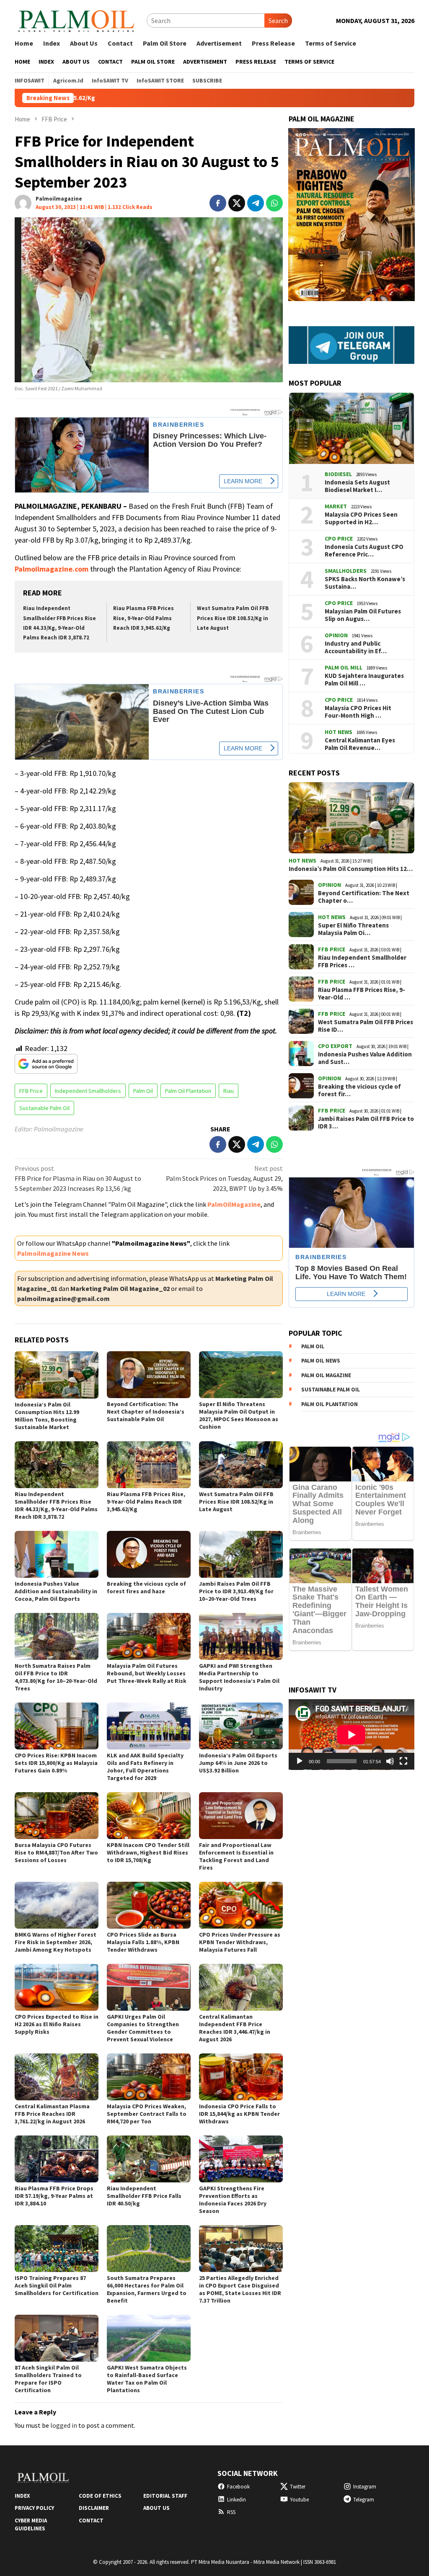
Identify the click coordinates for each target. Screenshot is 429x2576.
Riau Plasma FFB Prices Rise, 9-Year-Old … (362, 994)
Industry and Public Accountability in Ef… (356, 647)
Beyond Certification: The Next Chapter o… (364, 897)
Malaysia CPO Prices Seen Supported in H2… (361, 518)
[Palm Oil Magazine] (76, 20)
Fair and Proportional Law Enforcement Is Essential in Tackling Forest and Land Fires (236, 1856)
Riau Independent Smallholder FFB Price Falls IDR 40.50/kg (144, 2196)
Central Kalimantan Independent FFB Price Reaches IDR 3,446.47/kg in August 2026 (235, 2028)
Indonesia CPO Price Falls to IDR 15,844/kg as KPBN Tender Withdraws (239, 2114)
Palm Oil (143, 1091)
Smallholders (346, 571)
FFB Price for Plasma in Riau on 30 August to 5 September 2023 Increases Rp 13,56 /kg (78, 1178)
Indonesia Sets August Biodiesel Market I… (357, 486)
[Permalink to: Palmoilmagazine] (23, 202)
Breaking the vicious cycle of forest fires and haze (146, 1587)
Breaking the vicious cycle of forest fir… (359, 1090)
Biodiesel (338, 474)
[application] (351, 1735)
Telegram (364, 2500)
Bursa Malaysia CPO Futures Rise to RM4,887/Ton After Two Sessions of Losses (56, 1852)
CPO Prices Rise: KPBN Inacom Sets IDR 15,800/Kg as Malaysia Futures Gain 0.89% (56, 1763)
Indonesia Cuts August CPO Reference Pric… (364, 551)
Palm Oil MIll (344, 667)
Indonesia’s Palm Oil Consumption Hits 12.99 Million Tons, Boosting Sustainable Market (47, 1416)
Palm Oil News (321, 1361)
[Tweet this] (237, 203)
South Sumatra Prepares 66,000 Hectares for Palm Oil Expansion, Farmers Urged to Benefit (147, 2289)
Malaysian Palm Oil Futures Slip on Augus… (363, 615)
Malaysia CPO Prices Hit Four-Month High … (358, 712)
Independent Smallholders (88, 1091)
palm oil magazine (326, 1375)
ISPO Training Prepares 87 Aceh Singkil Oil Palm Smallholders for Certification (57, 2285)
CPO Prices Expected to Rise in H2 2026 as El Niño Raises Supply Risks (57, 2024)
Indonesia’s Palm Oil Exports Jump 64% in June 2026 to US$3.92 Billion (238, 1763)
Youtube (299, 2500)
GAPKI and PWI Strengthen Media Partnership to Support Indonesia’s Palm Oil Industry (239, 1677)
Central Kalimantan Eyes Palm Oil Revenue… (360, 744)
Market (336, 506)
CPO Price (339, 538)
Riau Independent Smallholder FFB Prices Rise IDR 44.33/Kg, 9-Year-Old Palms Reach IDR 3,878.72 (56, 1505)
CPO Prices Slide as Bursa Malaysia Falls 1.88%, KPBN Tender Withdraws (143, 1942)
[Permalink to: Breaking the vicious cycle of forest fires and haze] (149, 1554)
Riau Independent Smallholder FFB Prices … (362, 961)
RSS (231, 2512)
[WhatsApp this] (274, 203)
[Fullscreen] (403, 1761)
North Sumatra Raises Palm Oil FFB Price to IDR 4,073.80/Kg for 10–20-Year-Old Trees (56, 1677)
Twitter (298, 2487)
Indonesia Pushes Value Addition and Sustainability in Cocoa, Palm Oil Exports (56, 1591)
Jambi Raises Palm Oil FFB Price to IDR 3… (366, 1123)
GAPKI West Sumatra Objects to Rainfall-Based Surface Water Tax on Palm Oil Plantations (147, 2379)
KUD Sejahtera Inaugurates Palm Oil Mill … (364, 680)
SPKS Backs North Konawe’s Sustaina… (365, 583)
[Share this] (218, 203)
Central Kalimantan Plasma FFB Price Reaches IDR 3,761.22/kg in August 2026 (52, 2114)
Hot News (339, 732)
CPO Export (335, 1046)
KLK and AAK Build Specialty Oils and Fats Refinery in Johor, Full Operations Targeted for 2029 (145, 1767)
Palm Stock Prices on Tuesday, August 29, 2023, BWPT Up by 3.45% (224, 1178)
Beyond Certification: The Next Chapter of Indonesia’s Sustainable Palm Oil (146, 1412)
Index (22, 2496)
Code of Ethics (100, 2496)
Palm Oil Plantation (188, 1091)
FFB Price (31, 1091)
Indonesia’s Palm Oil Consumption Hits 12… (351, 869)
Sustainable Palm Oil (44, 1108)
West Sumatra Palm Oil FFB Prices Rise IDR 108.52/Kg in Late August (233, 618)
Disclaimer (94, 2508)
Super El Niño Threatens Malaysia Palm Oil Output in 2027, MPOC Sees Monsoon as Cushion (239, 1415)
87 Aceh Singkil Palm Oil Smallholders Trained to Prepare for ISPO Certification (48, 2379)
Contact (91, 2521)
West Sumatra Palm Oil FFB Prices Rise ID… (366, 1026)
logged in (64, 2425)
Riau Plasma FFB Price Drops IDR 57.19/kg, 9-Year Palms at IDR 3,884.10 (54, 2196)
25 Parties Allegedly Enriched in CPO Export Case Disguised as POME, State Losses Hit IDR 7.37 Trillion (240, 2289)
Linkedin (236, 2500)
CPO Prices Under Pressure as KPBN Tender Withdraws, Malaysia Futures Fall (240, 1942)
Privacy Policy (34, 2508)
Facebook (238, 2487)
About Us (156, 2508)
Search (278, 21)
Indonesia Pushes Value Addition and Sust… (365, 1058)
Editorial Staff (165, 2496)
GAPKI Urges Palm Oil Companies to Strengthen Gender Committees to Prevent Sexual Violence (143, 2028)
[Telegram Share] (256, 203)
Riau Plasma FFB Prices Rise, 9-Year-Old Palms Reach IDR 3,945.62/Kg (143, 618)
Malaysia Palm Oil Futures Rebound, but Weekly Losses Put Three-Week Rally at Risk (147, 1673)
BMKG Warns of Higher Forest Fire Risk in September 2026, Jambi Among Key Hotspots (56, 1942)
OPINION (336, 635)
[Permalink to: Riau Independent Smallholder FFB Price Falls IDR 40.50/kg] (149, 2159)
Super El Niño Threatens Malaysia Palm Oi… (353, 929)
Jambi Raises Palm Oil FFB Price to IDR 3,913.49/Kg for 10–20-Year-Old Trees (236, 1591)
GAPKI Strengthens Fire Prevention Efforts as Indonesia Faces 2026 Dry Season (233, 2200)
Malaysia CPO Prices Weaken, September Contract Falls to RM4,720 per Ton (147, 2114)
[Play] (300, 1761)
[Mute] (390, 1761)
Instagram (365, 2487)
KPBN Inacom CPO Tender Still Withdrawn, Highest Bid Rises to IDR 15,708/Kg (148, 1852)
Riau (229, 1091)
